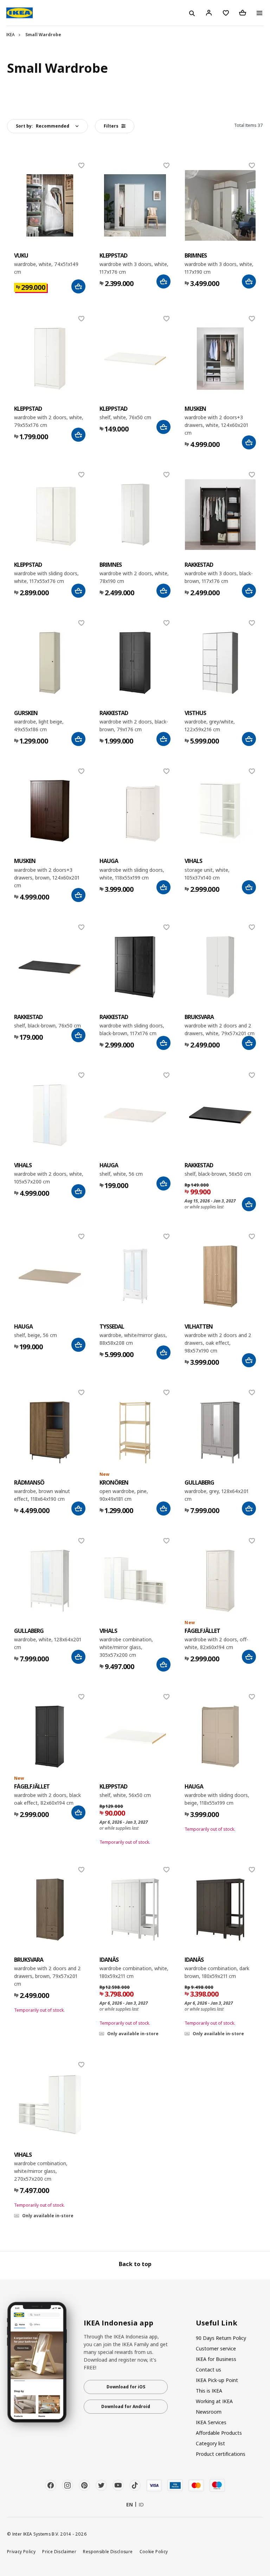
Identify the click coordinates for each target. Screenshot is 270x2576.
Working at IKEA (214, 2401)
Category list (210, 2443)
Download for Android (126, 2406)
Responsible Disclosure (108, 2551)
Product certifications (221, 2454)
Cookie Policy (154, 2551)
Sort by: (43, 126)
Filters (111, 126)
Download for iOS (126, 2387)
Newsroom (209, 2412)
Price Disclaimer (59, 2551)
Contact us (208, 2370)
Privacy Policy (21, 2551)
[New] (135, 1432)
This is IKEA (209, 2391)
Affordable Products (219, 2433)
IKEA (11, 35)
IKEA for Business (216, 2359)
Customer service (216, 2348)
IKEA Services (211, 2422)
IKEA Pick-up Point (217, 2380)
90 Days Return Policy (221, 2338)
